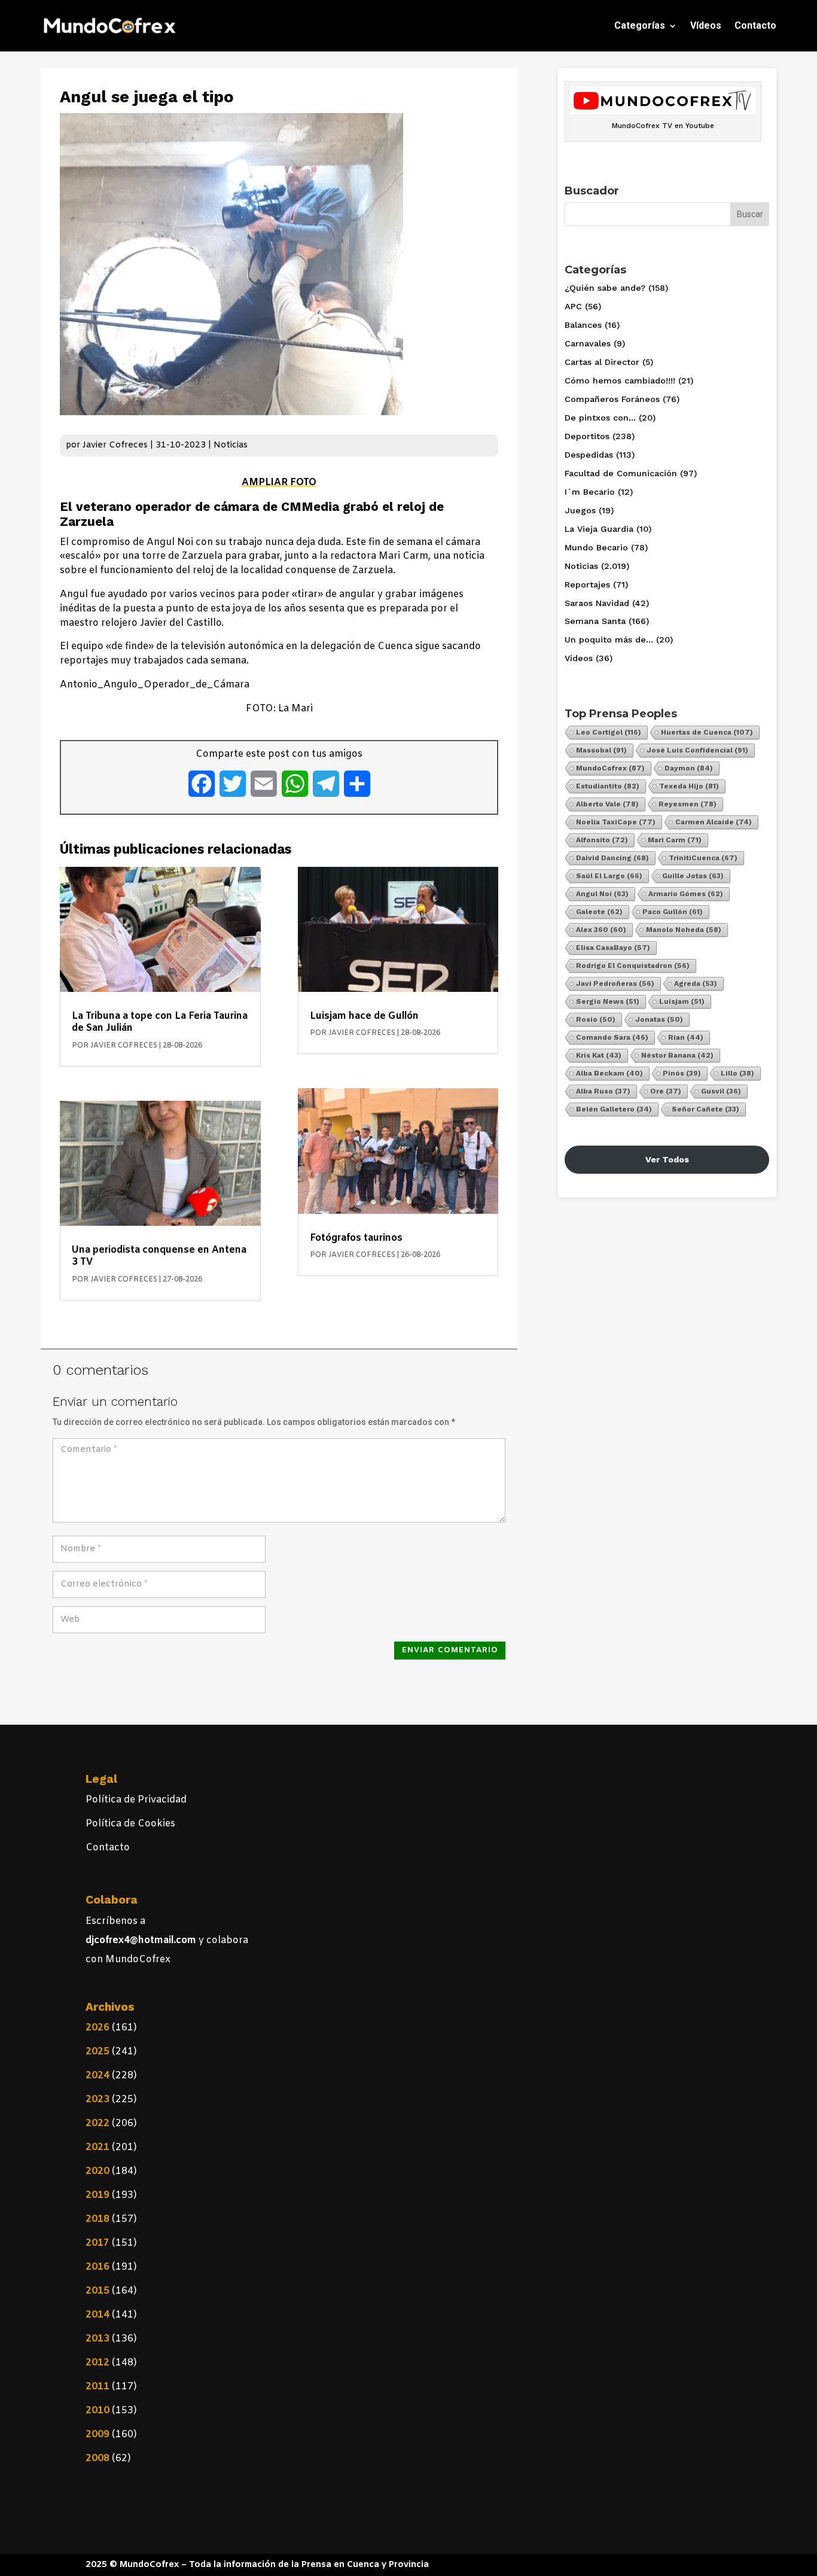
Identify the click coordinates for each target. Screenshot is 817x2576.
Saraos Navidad (597, 603)
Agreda (696, 983)
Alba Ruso (603, 1091)
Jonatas (659, 1019)
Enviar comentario (450, 1650)
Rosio (596, 1019)
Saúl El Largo (609, 876)
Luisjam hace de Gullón (364, 1016)
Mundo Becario (596, 547)
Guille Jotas (693, 876)
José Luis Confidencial (697, 750)
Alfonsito (602, 840)
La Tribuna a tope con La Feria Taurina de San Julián (160, 1022)
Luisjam (682, 1001)
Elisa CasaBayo (613, 948)
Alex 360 (601, 930)
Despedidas (589, 455)
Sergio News (608, 1001)
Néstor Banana (677, 1055)
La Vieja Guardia (599, 529)
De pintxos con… (600, 418)
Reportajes (587, 584)
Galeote (599, 912)
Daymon (689, 768)
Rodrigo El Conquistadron (633, 966)
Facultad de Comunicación (621, 473)
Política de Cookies (130, 1824)
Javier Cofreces (115, 445)
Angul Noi (602, 894)
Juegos (580, 510)
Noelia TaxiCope (616, 822)
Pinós (682, 1073)
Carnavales (588, 343)
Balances (583, 325)
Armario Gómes (686, 894)
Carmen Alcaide (714, 822)
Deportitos (587, 436)
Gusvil (721, 1091)
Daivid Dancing (612, 858)
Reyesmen (688, 804)
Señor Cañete (705, 1109)
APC (573, 306)
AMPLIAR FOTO (279, 482)
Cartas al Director (602, 362)
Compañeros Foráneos (612, 399)
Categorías (640, 25)
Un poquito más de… (609, 640)
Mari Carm (675, 840)
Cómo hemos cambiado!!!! (620, 380)
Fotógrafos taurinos (356, 1238)
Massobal (601, 750)
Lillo (737, 1073)
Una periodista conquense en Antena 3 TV (159, 1256)
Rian (686, 1037)
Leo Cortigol (609, 732)
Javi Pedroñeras (615, 983)
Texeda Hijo (689, 786)
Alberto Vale (607, 804)
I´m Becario (590, 492)
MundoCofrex (610, 768)
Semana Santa (595, 621)
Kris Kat (599, 1055)
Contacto (755, 25)
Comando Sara (612, 1037)
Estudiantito (608, 786)
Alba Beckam (609, 1073)
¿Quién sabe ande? (605, 288)
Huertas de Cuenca (707, 732)
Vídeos (706, 25)
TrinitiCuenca (703, 858)
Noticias (231, 445)
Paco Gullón (673, 912)
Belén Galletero (614, 1109)
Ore (666, 1091)
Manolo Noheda (684, 930)
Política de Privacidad (136, 1800)
